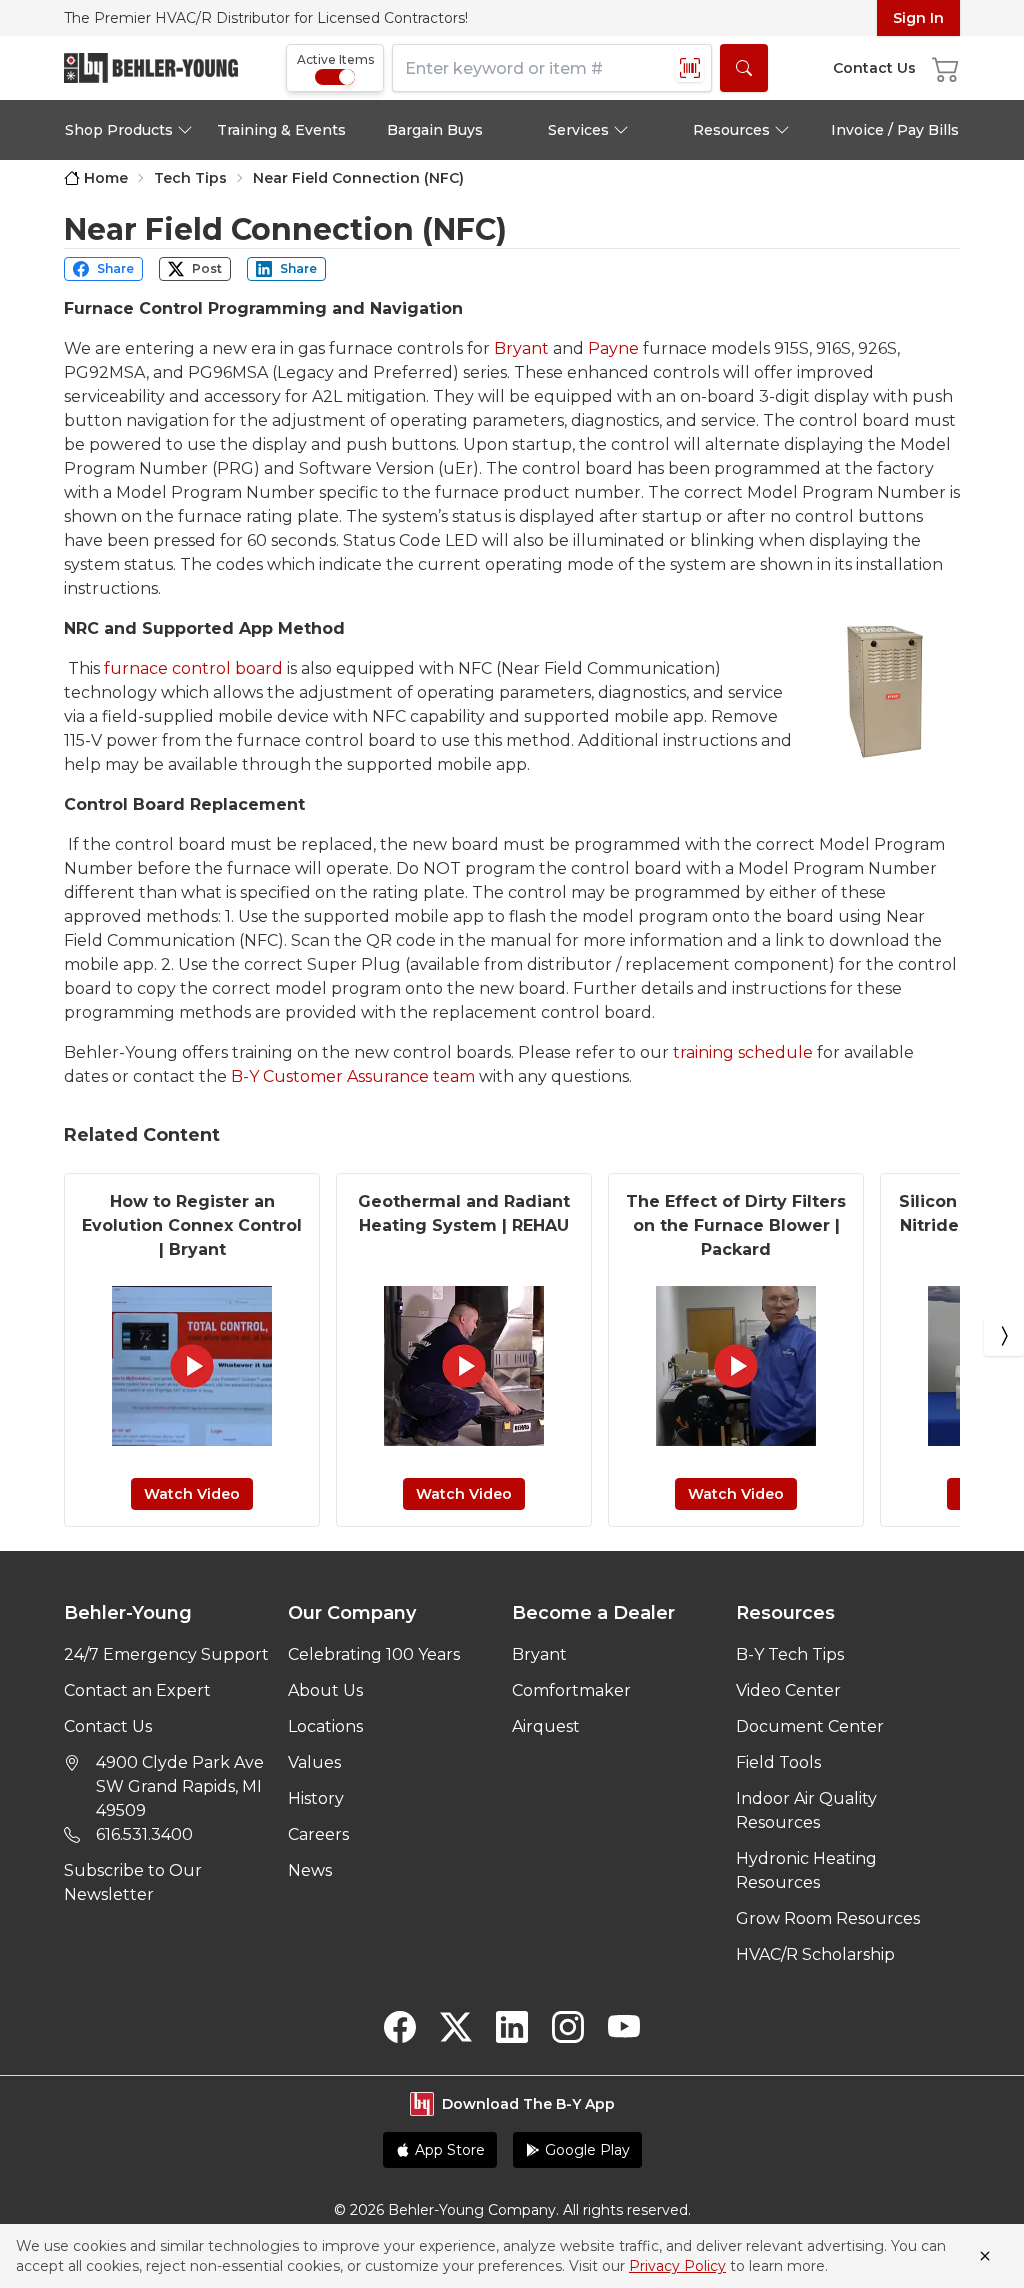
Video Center (788, 1690)
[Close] (985, 2256)
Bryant (539, 1654)
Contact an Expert (137, 1690)
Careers (318, 1834)
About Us (325, 1690)
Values (314, 1762)
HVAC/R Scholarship (815, 1954)
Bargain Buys (435, 130)
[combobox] (552, 68)
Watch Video (192, 1494)
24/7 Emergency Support (166, 1654)
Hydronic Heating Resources (806, 1870)
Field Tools (778, 1762)
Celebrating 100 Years (374, 1654)
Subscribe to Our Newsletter (133, 1882)
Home (106, 178)
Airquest (546, 1726)
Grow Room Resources (828, 1918)
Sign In (918, 18)
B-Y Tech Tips (790, 1654)
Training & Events (281, 130)
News (310, 1870)
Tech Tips (190, 178)
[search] (744, 68)
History (316, 1798)
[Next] (1004, 1336)
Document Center (810, 1726)
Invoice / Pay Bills (895, 130)
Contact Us (108, 1726)
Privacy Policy (677, 2266)
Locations (325, 1726)
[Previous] (20, 1336)
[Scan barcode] (690, 68)
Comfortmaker (571, 1690)
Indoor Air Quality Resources (806, 1810)
